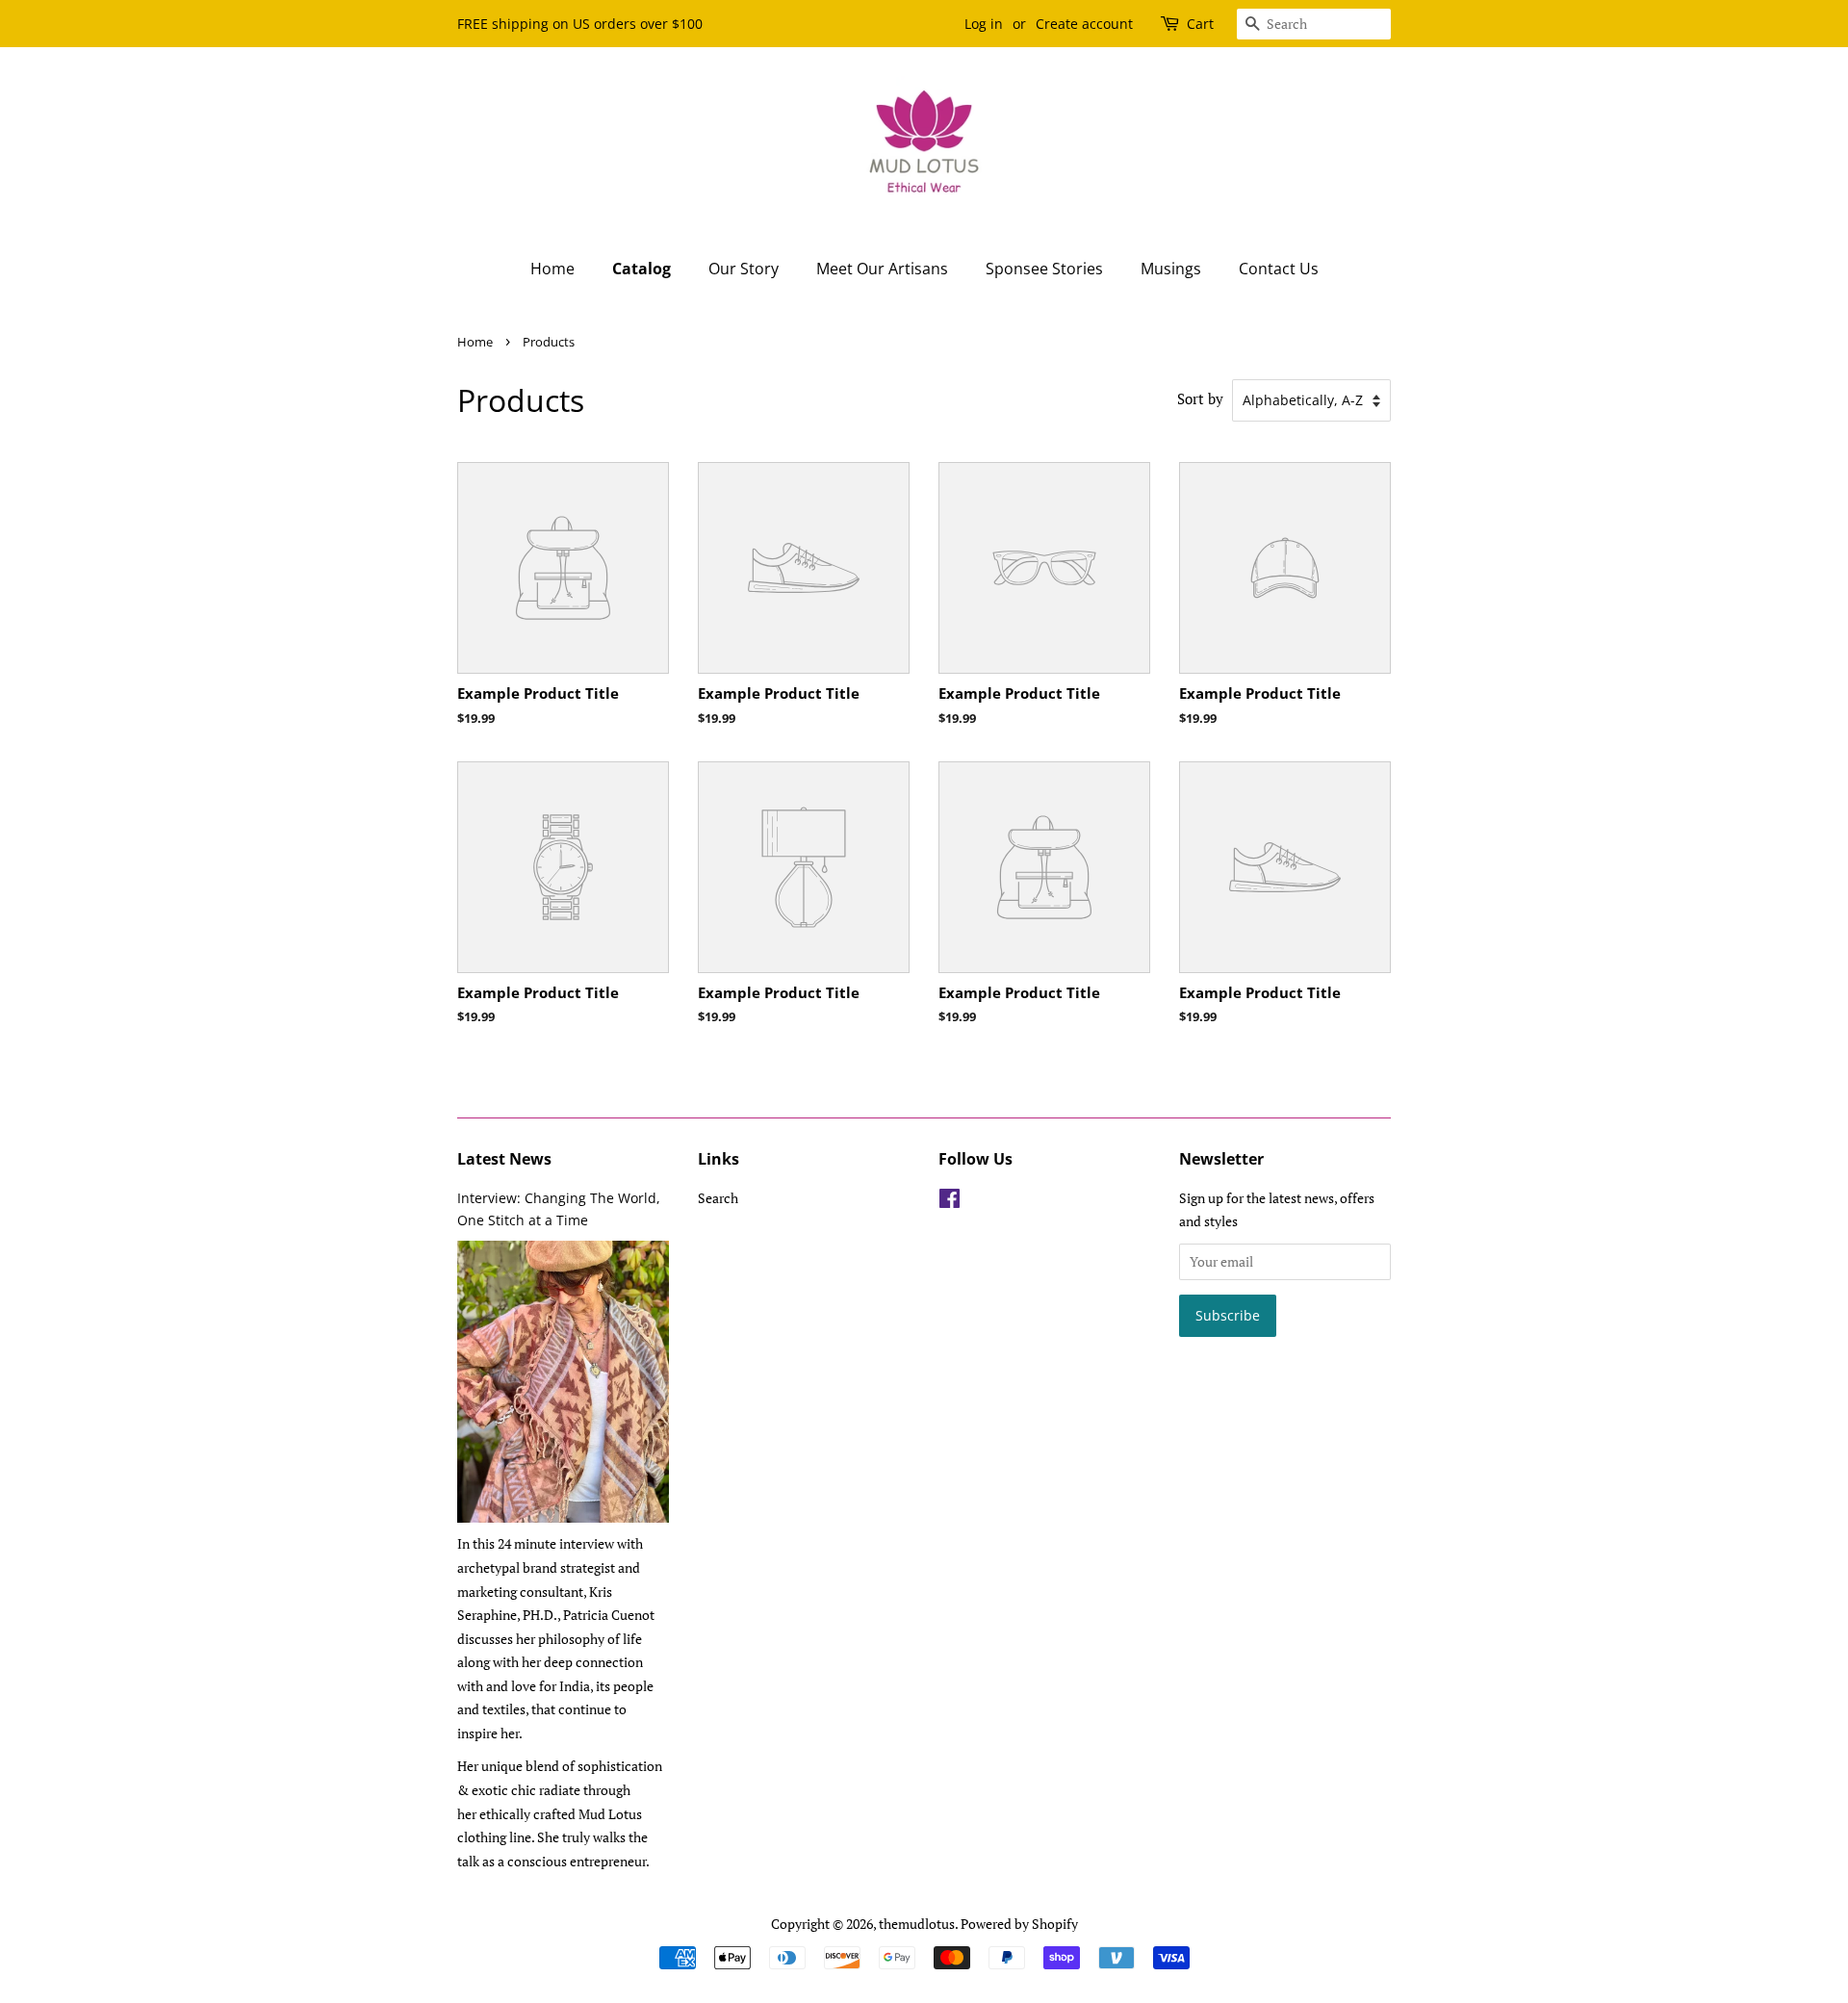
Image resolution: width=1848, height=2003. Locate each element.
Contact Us (1279, 269)
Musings (1171, 269)
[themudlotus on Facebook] (950, 1202)
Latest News (504, 1159)
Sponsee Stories (1044, 269)
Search (718, 1198)
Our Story (744, 269)
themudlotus (917, 1924)
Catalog (642, 269)
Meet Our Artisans (882, 269)
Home (552, 269)
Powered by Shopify (1019, 1924)
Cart (1200, 24)
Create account (1084, 24)
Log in (984, 24)
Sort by (1200, 398)
